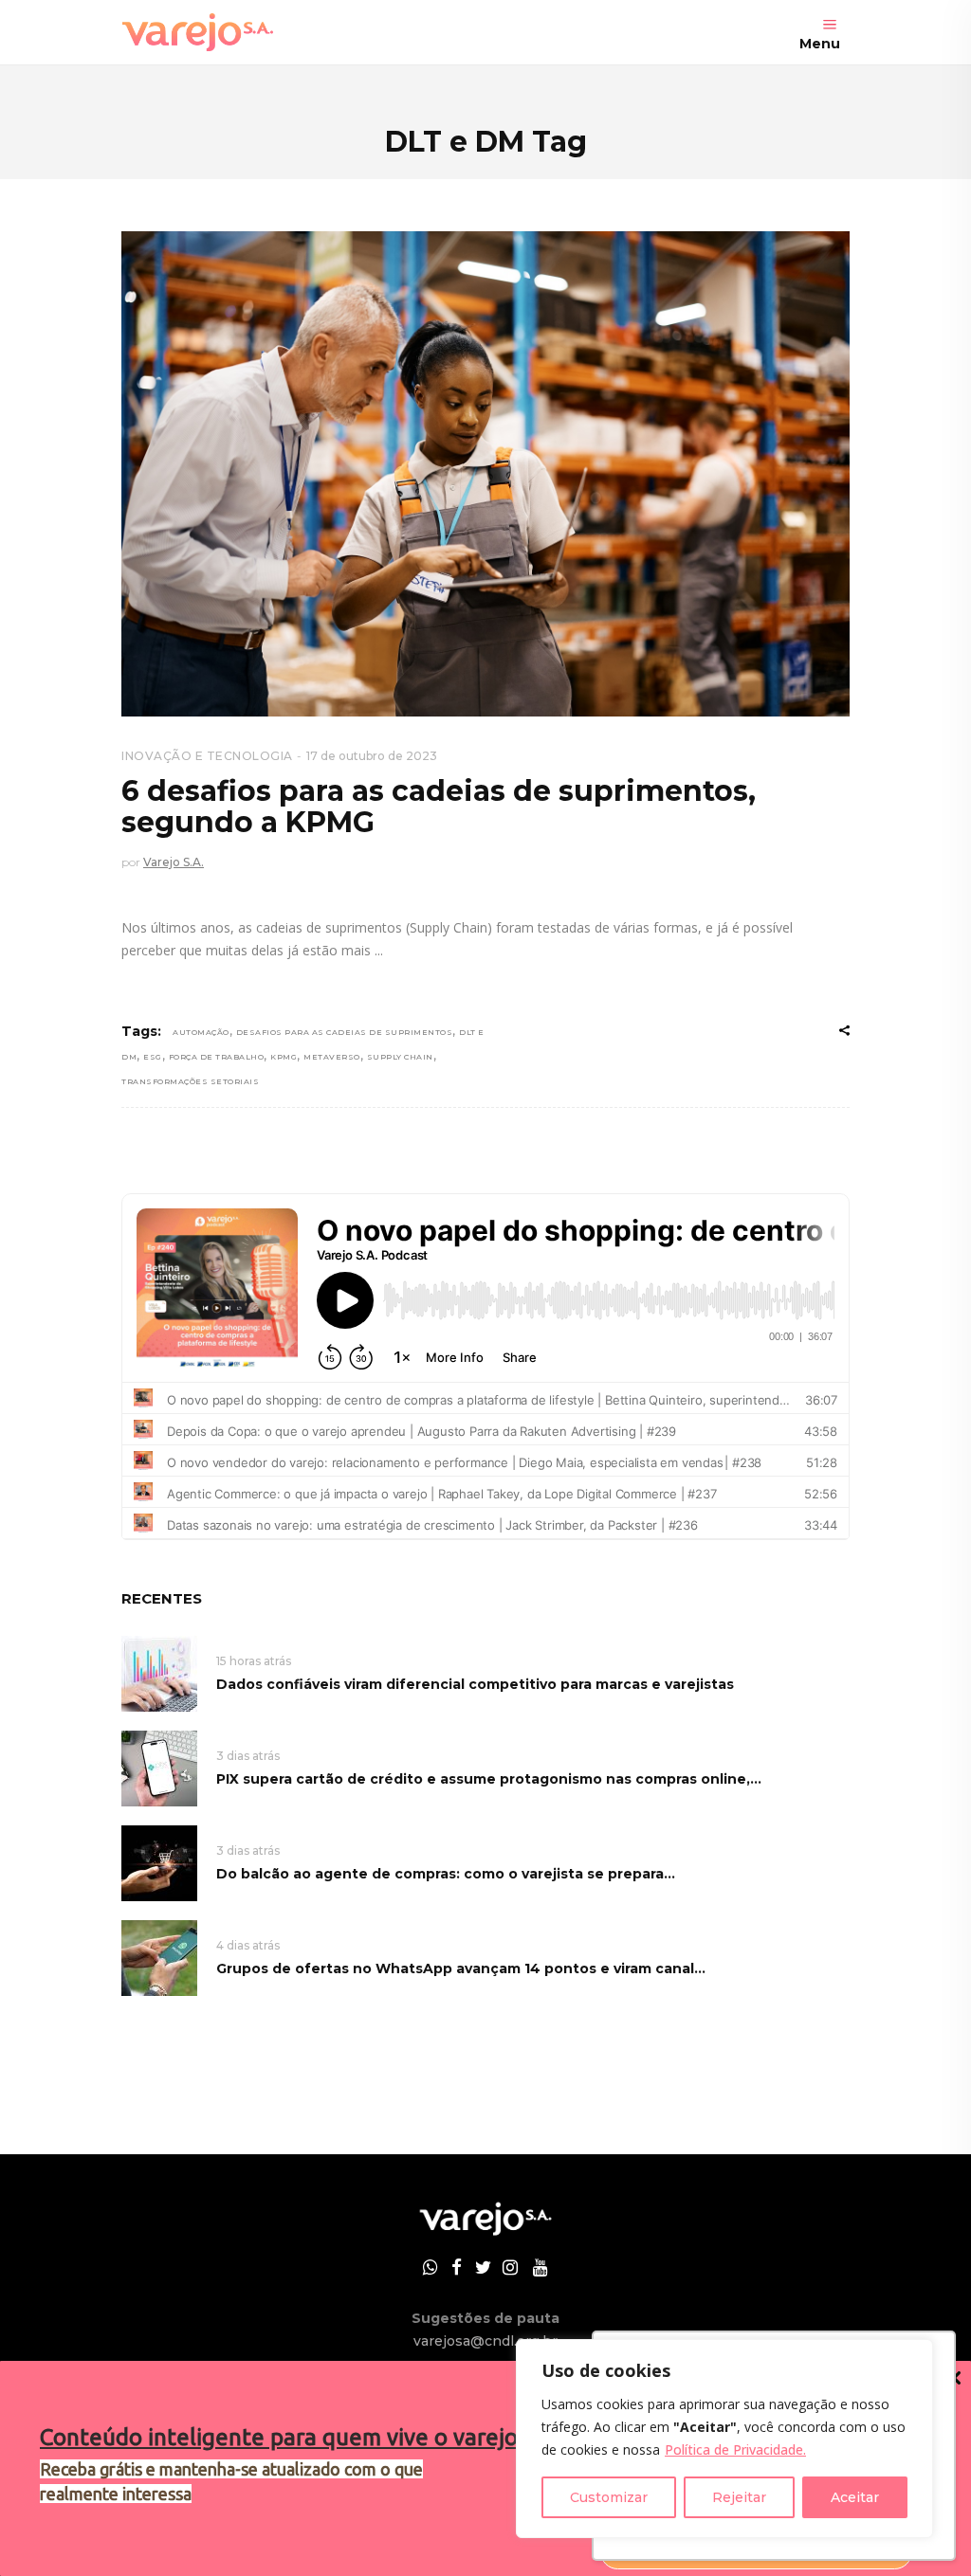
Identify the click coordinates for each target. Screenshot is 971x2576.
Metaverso (332, 1057)
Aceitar (855, 2497)
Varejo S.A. (174, 862)
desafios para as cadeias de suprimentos (345, 1032)
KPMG (284, 1057)
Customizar (609, 2497)
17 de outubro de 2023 (372, 756)
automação (201, 1032)
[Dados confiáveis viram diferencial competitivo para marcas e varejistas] (159, 1672)
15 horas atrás (254, 1661)
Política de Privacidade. (735, 2449)
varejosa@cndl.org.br (485, 2341)
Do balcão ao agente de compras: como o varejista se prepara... (446, 1874)
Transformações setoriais (190, 1081)
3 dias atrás (248, 1756)
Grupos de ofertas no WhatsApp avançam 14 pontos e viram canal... (461, 1968)
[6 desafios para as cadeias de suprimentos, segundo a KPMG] (485, 474)
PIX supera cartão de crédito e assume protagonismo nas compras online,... (489, 1779)
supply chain (400, 1057)
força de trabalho (217, 1057)
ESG (153, 1057)
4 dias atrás (248, 1945)
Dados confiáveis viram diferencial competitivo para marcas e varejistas (475, 1684)
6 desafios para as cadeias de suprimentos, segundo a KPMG (439, 807)
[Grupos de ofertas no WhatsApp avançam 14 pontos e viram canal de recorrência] (159, 1957)
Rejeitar (739, 2497)
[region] (724, 2439)
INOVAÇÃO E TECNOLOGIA (207, 756)
